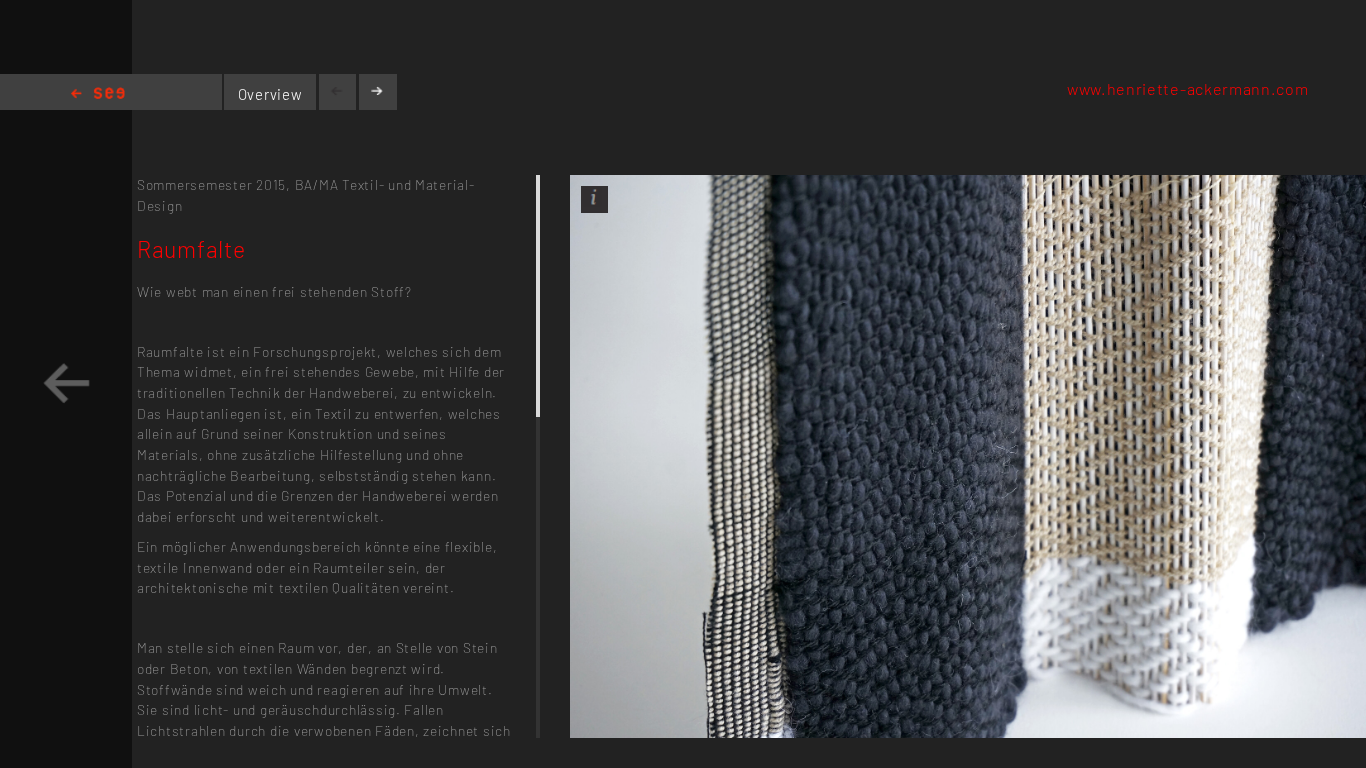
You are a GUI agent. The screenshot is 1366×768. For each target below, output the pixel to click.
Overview (270, 94)
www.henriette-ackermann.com (1188, 88)
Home (98, 94)
